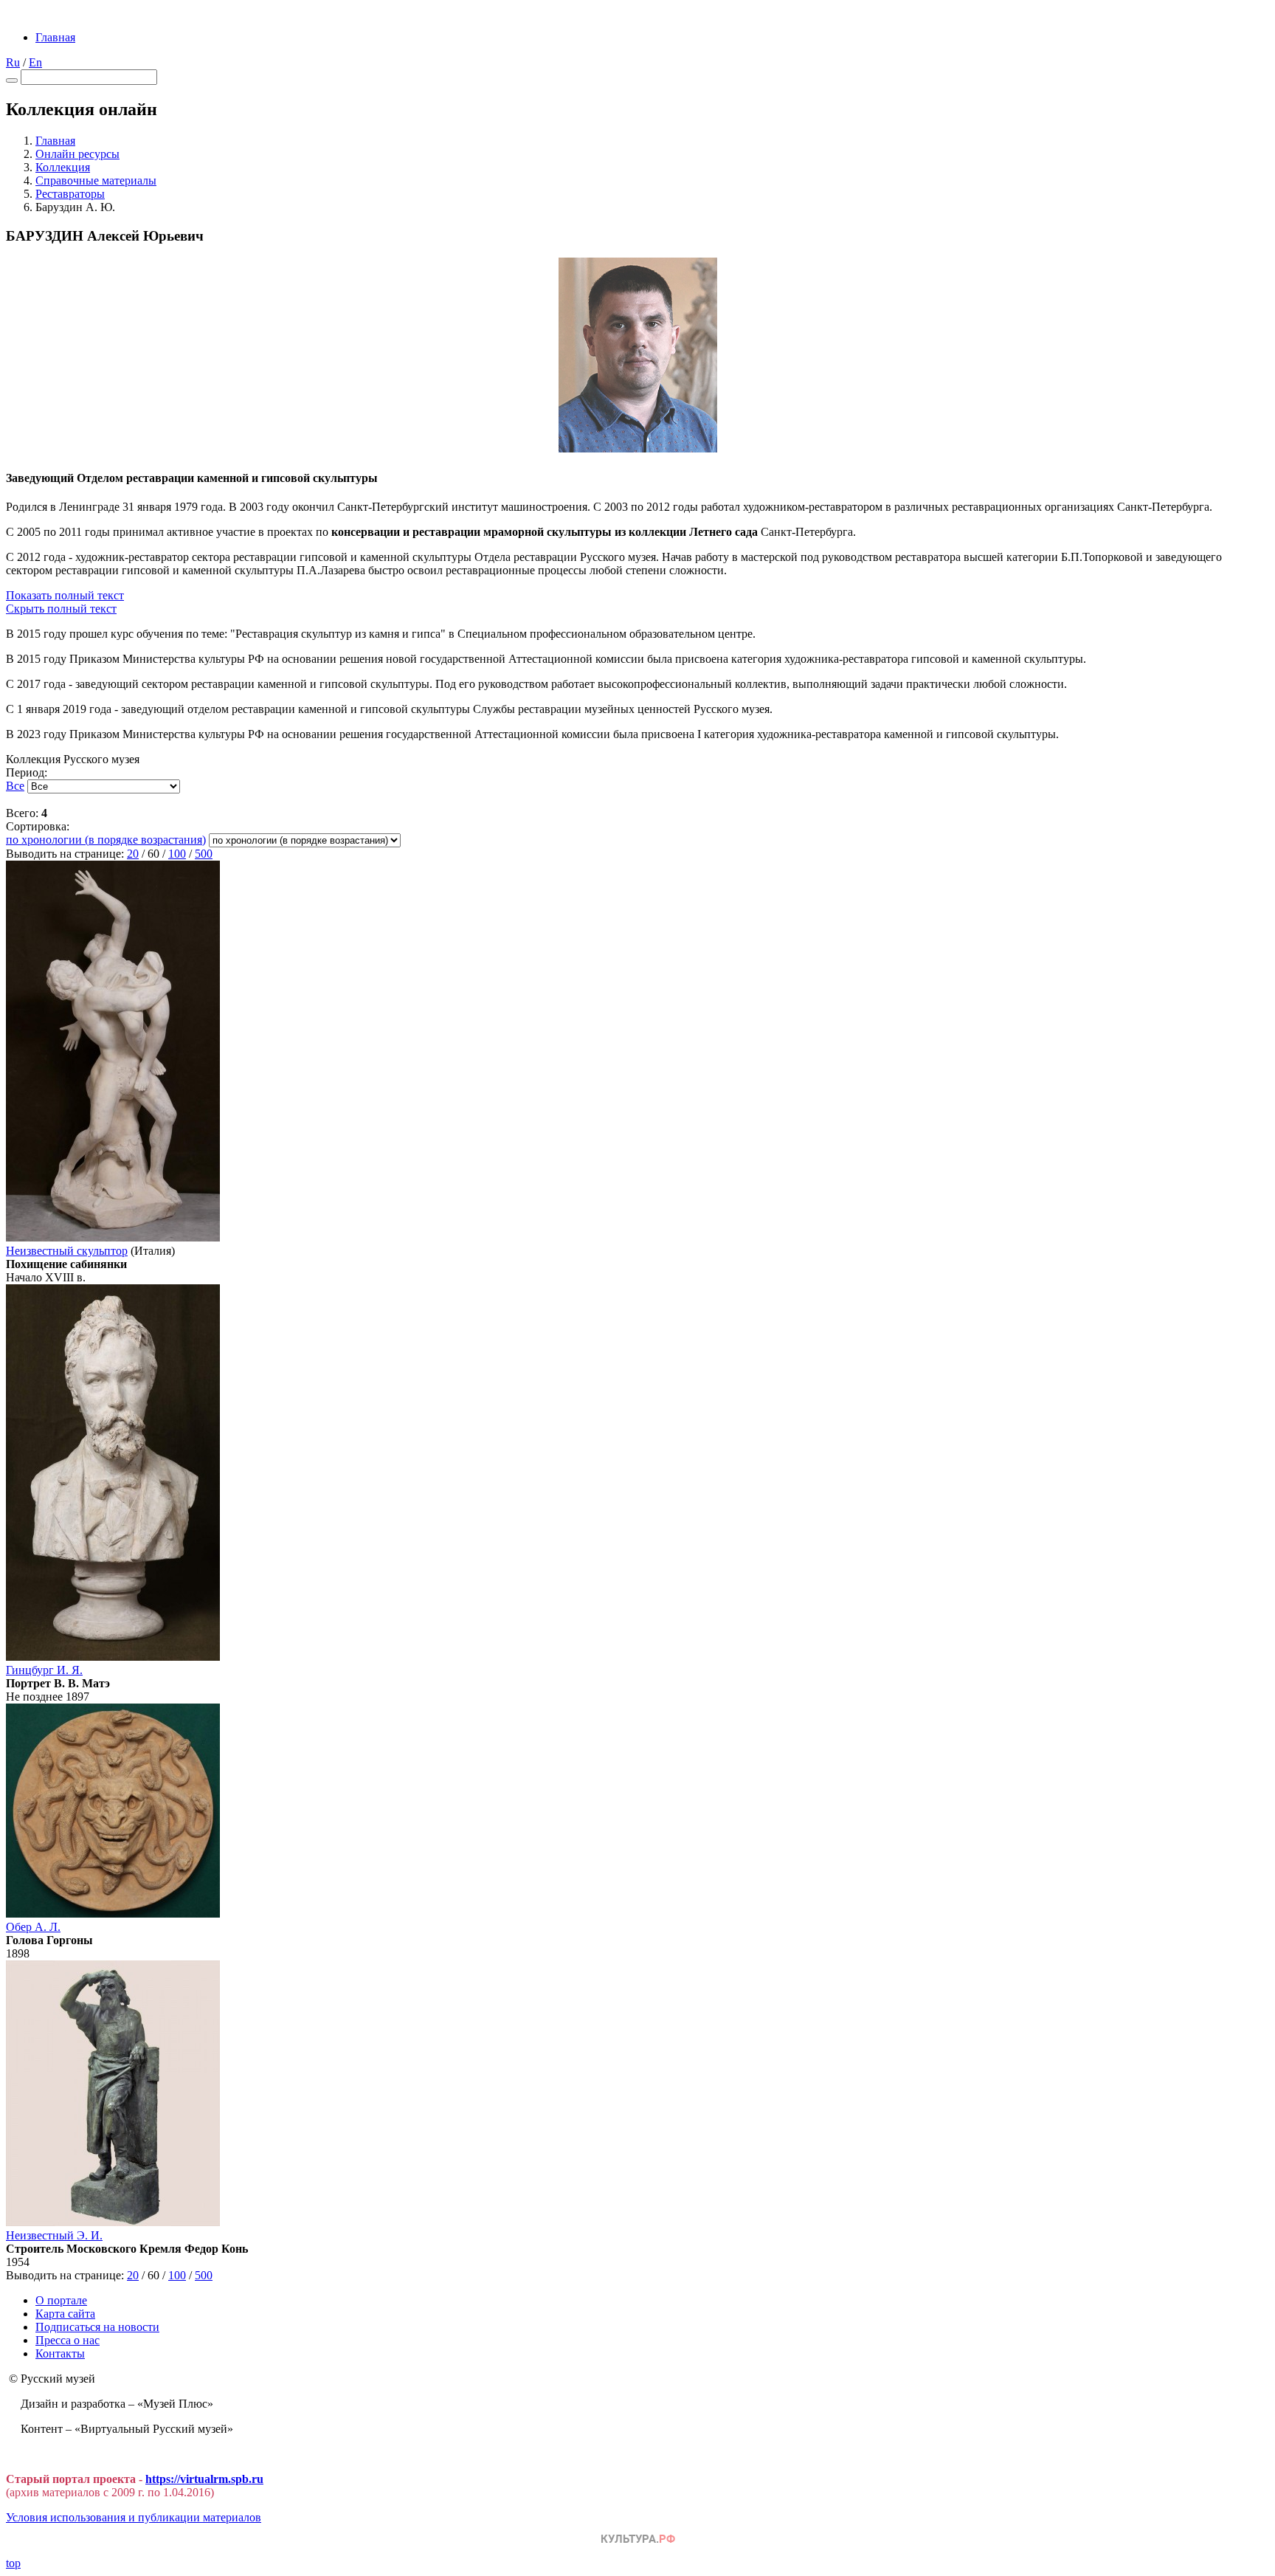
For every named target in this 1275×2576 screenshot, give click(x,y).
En (35, 62)
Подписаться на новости (97, 2327)
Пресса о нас (68, 2340)
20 (133, 854)
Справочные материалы (96, 180)
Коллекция (63, 167)
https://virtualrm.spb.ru (204, 2479)
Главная (55, 37)
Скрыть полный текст (61, 609)
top (13, 2563)
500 (204, 854)
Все (15, 786)
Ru (13, 62)
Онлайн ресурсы (77, 154)
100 (177, 854)
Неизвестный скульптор (67, 1251)
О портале (61, 2300)
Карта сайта (65, 2314)
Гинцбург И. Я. (44, 1670)
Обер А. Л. (33, 1927)
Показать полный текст (65, 595)
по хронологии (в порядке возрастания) (106, 840)
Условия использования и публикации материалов (134, 2517)
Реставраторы (70, 194)
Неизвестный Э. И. (54, 2235)
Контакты (60, 2353)
